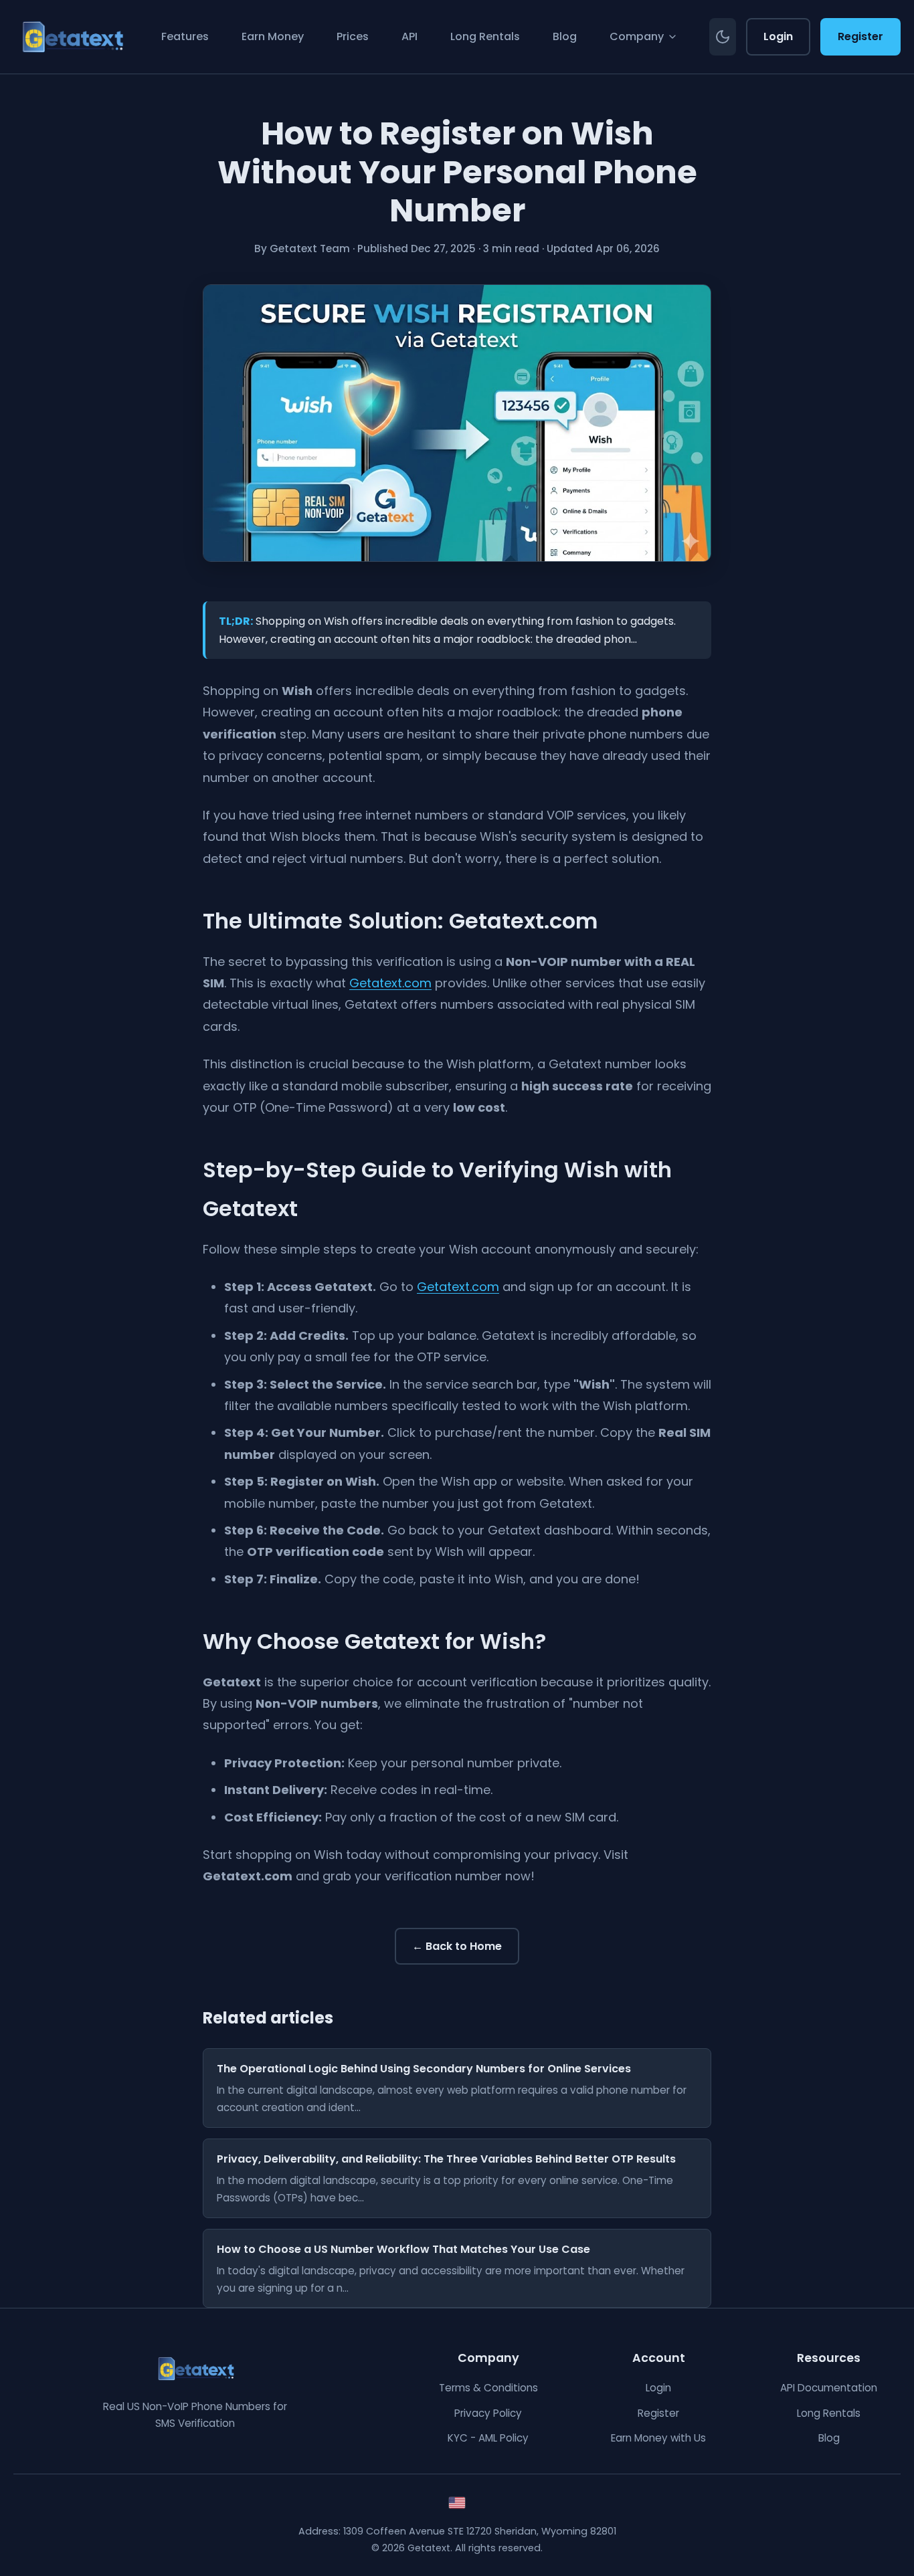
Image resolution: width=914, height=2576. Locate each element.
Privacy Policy (488, 2413)
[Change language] (457, 2503)
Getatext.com (390, 983)
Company (637, 36)
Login (778, 36)
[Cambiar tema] (723, 36)
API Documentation (829, 2388)
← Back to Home (457, 1946)
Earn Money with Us (658, 2438)
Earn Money (273, 36)
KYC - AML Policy (488, 2438)
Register (860, 36)
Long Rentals (485, 36)
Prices (353, 36)
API (409, 36)
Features (185, 36)
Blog (565, 36)
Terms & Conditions (488, 2388)
